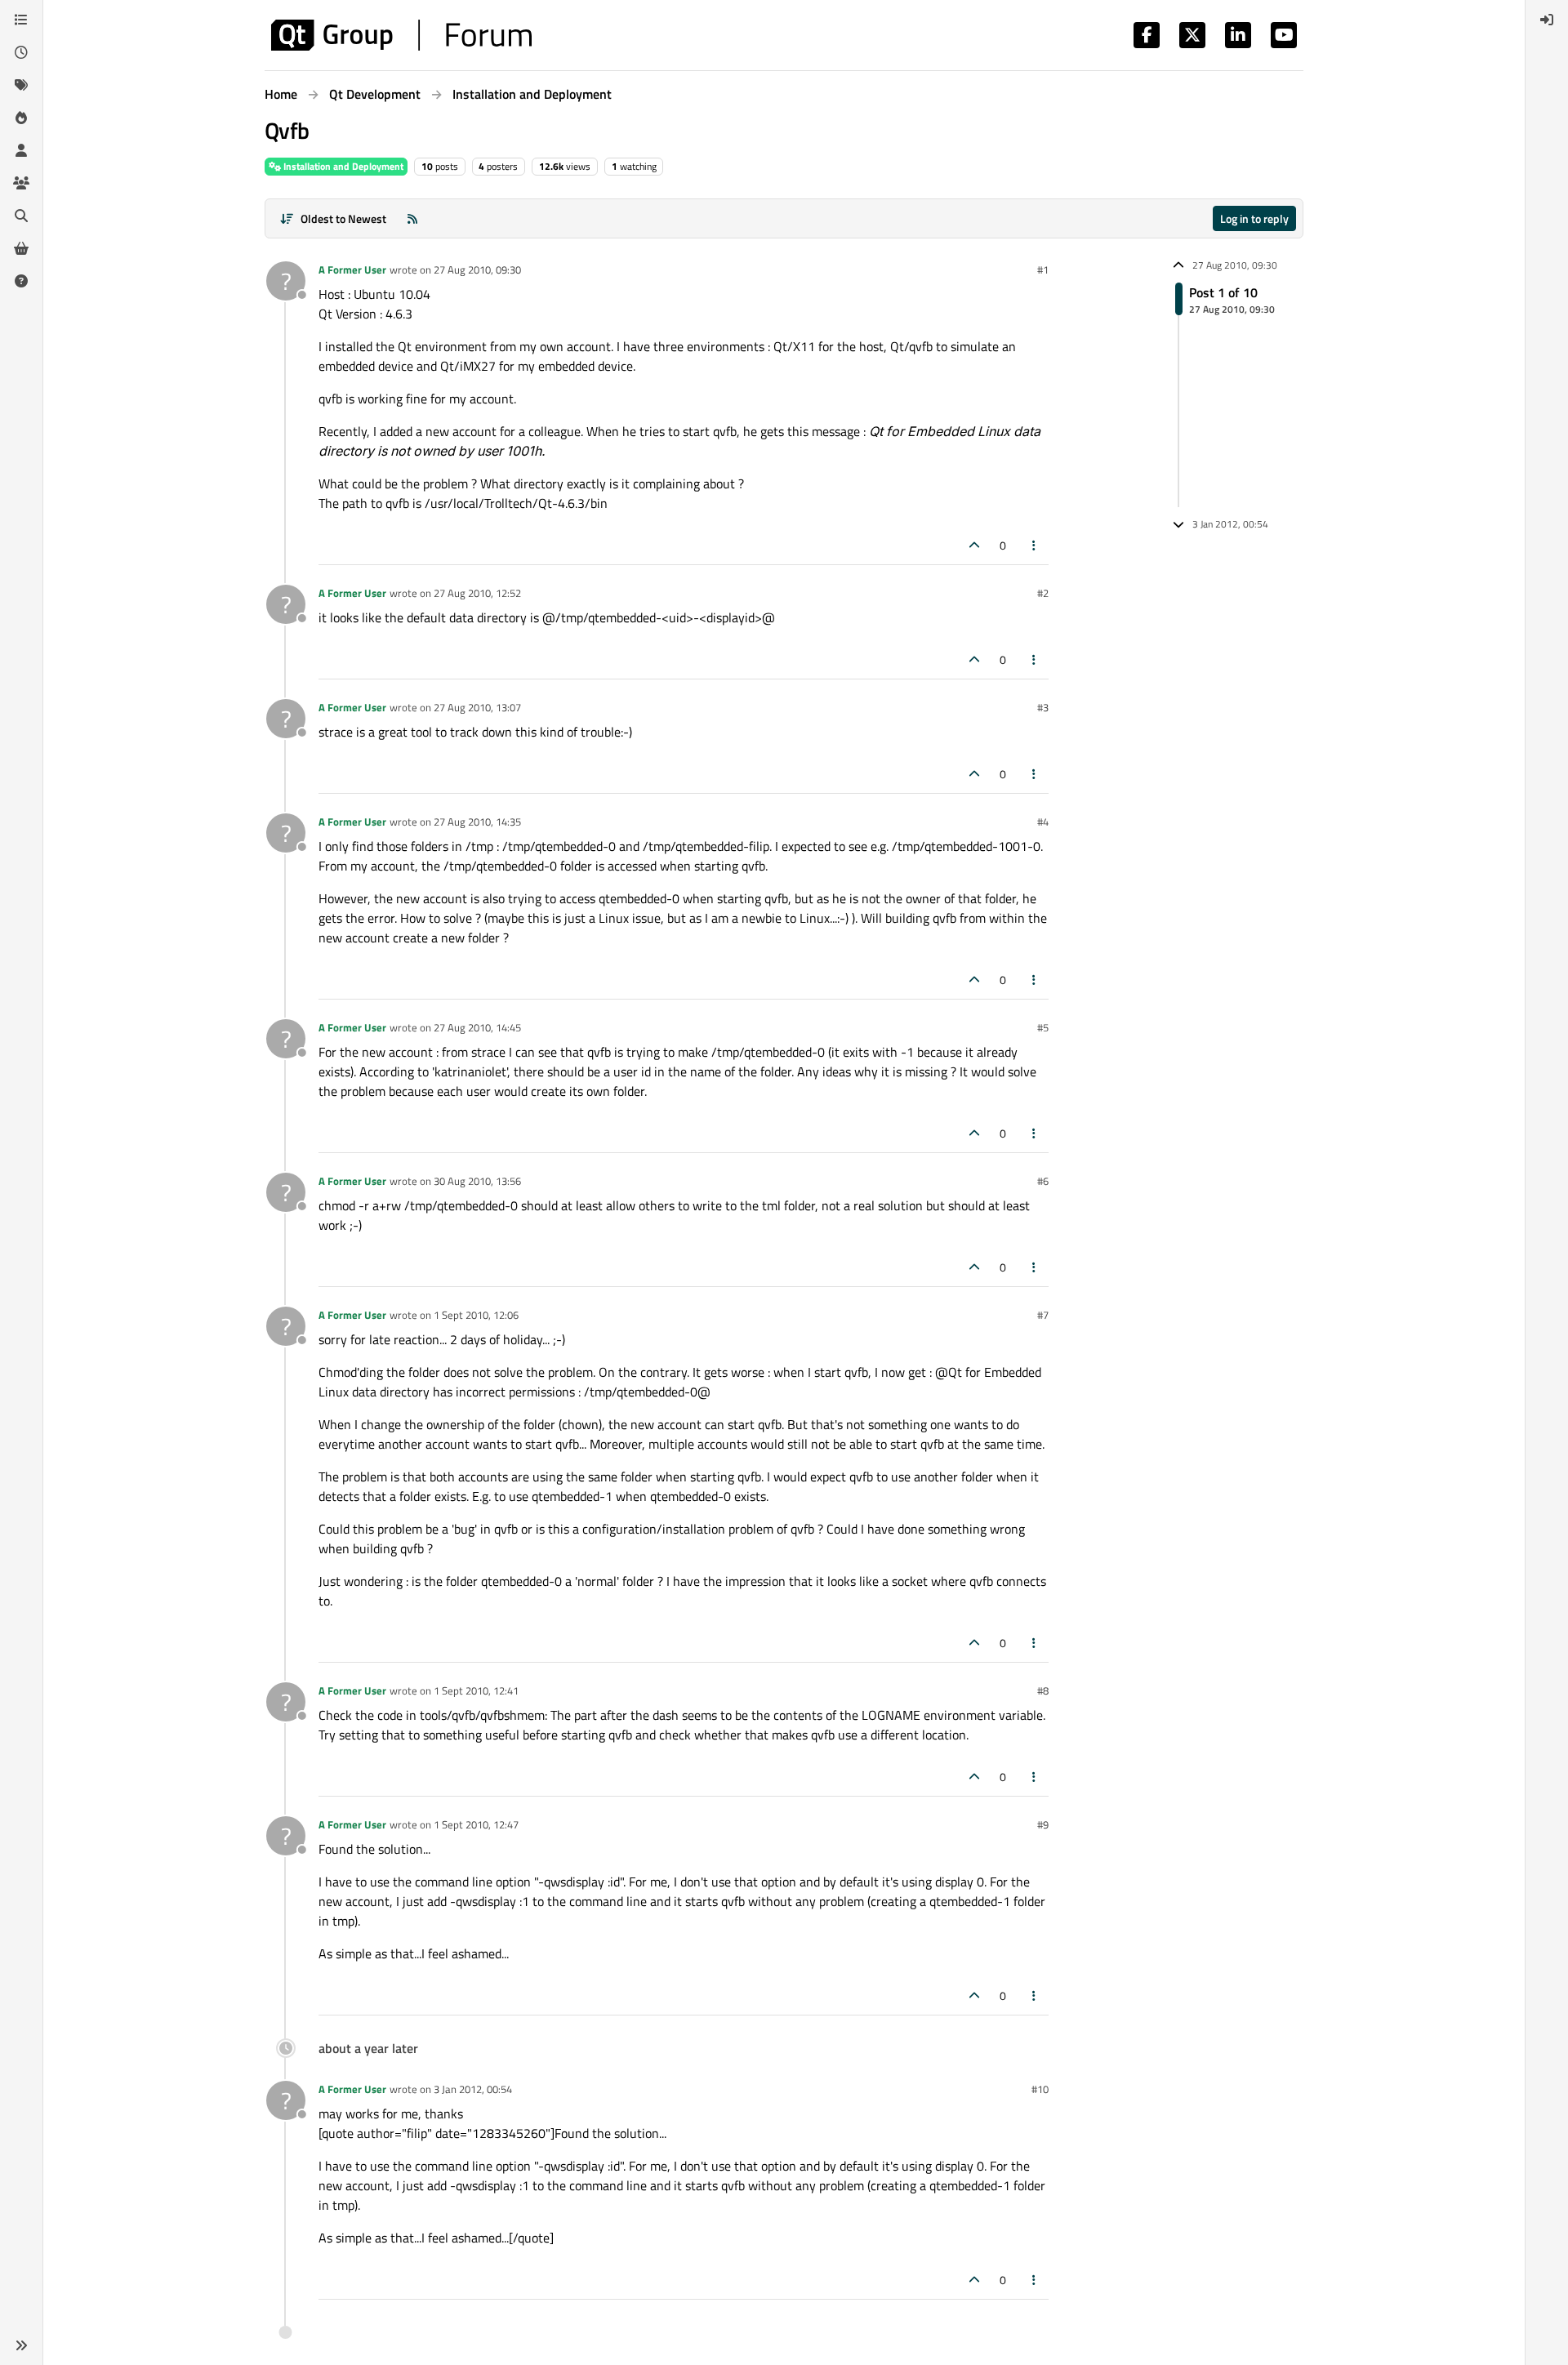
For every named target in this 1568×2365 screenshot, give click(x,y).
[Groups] (21, 183)
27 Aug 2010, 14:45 (477, 1027)
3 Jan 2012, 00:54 (473, 2089)
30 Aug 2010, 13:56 (477, 1181)
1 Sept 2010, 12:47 (476, 1824)
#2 (1043, 593)
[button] (21, 2345)
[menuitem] (1547, 20)
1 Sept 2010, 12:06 (476, 1315)
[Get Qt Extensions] (21, 248)
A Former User (352, 269)
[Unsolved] (21, 281)
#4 (1043, 822)
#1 (1043, 269)
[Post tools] (1035, 545)
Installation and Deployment (342, 166)
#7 (1043, 1315)
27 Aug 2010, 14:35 (477, 822)
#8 (1043, 1690)
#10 (1040, 2089)
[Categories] (21, 20)
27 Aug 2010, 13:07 (477, 707)
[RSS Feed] (412, 218)
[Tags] (21, 85)
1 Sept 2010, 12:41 (476, 1690)
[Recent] (21, 52)
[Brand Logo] (401, 35)
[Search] (21, 216)
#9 (1043, 1824)
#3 (1043, 707)
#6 (1043, 1181)
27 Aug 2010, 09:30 (477, 269)
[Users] (21, 150)
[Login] (1547, 20)
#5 (1043, 1027)
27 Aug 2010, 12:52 (477, 593)
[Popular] (21, 118)
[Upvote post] (974, 545)
